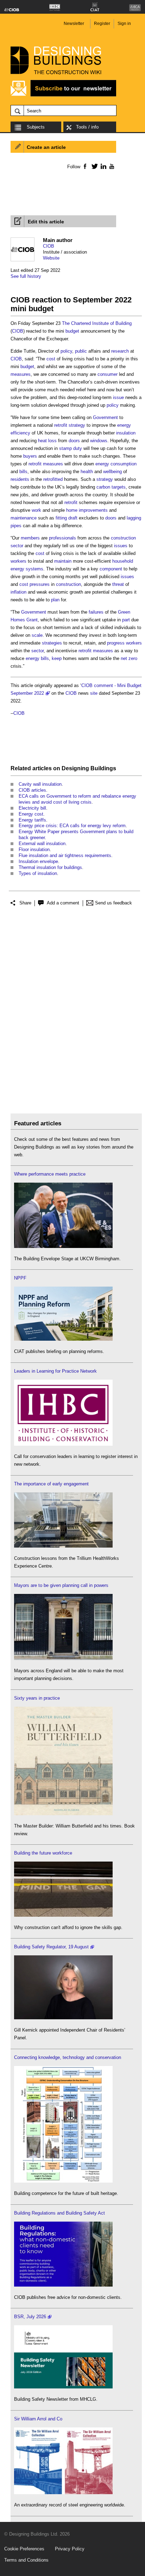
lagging (134, 518)
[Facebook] (85, 166)
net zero (129, 658)
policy (66, 351)
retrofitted (53, 479)
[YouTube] (111, 166)
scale (37, 635)
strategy (77, 425)
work (36, 510)
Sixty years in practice (37, 1698)
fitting (61, 518)
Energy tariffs (32, 820)
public (81, 351)
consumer (108, 374)
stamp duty (71, 448)
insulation (126, 433)
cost (51, 359)
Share (25, 903)
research (120, 351)
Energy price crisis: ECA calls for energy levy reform (72, 826)
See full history (26, 276)
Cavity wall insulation (40, 784)
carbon (103, 487)
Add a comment (63, 903)
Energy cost (31, 814)
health (87, 472)
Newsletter (74, 24)
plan (55, 600)
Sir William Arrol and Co (38, 2419)
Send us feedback (114, 903)
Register (102, 24)
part (126, 620)
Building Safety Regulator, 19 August (51, 1947)
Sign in (124, 24)
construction (68, 584)
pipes (16, 526)
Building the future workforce (43, 1853)
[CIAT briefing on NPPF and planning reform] (63, 1339)
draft (73, 518)
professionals (62, 538)
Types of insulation (38, 873)
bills (23, 472)
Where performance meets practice (50, 1174)
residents (20, 479)
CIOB (49, 246)
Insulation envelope (38, 861)
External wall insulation (42, 844)
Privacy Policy (70, 2549)
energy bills (37, 658)
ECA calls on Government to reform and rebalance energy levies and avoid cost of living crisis (77, 799)
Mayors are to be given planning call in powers (61, 1585)
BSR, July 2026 (30, 2317)
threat (118, 584)
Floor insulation (34, 849)
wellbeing (112, 472)
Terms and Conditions (26, 2560)
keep (57, 658)
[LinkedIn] (102, 166)
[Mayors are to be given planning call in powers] (63, 1658)
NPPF (20, 1278)
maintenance (24, 518)
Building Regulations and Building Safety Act (59, 2213)
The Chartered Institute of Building (97, 323)
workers (18, 561)
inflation (18, 592)
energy (17, 569)
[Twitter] (93, 166)
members (30, 538)
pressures (40, 584)
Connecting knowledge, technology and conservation (68, 2057)
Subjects (36, 127)
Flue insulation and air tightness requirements (65, 855)
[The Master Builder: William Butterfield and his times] (63, 1814)
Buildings (103, 768)
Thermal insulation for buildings (50, 867)
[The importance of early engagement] (63, 1546)
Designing (75, 768)
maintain (63, 561)
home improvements (87, 510)
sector (37, 651)
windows (99, 441)
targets (119, 487)
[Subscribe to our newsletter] (63, 95)
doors (74, 441)
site (94, 693)
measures (21, 374)
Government (105, 417)
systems (34, 569)
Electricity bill (32, 808)
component (111, 569)
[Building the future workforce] (63, 1915)
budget (72, 331)
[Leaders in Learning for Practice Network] (63, 1444)
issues (121, 546)
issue (118, 397)
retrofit (61, 425)
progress (116, 643)
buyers (30, 456)
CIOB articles (32, 790)
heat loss (47, 441)
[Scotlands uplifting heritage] (63, 2493)
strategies (52, 643)
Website (51, 258)
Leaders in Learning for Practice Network (55, 1371)
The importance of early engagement (51, 1484)
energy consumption (116, 464)
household (123, 561)
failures (96, 612)
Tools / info (87, 127)
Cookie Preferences (24, 2549)
